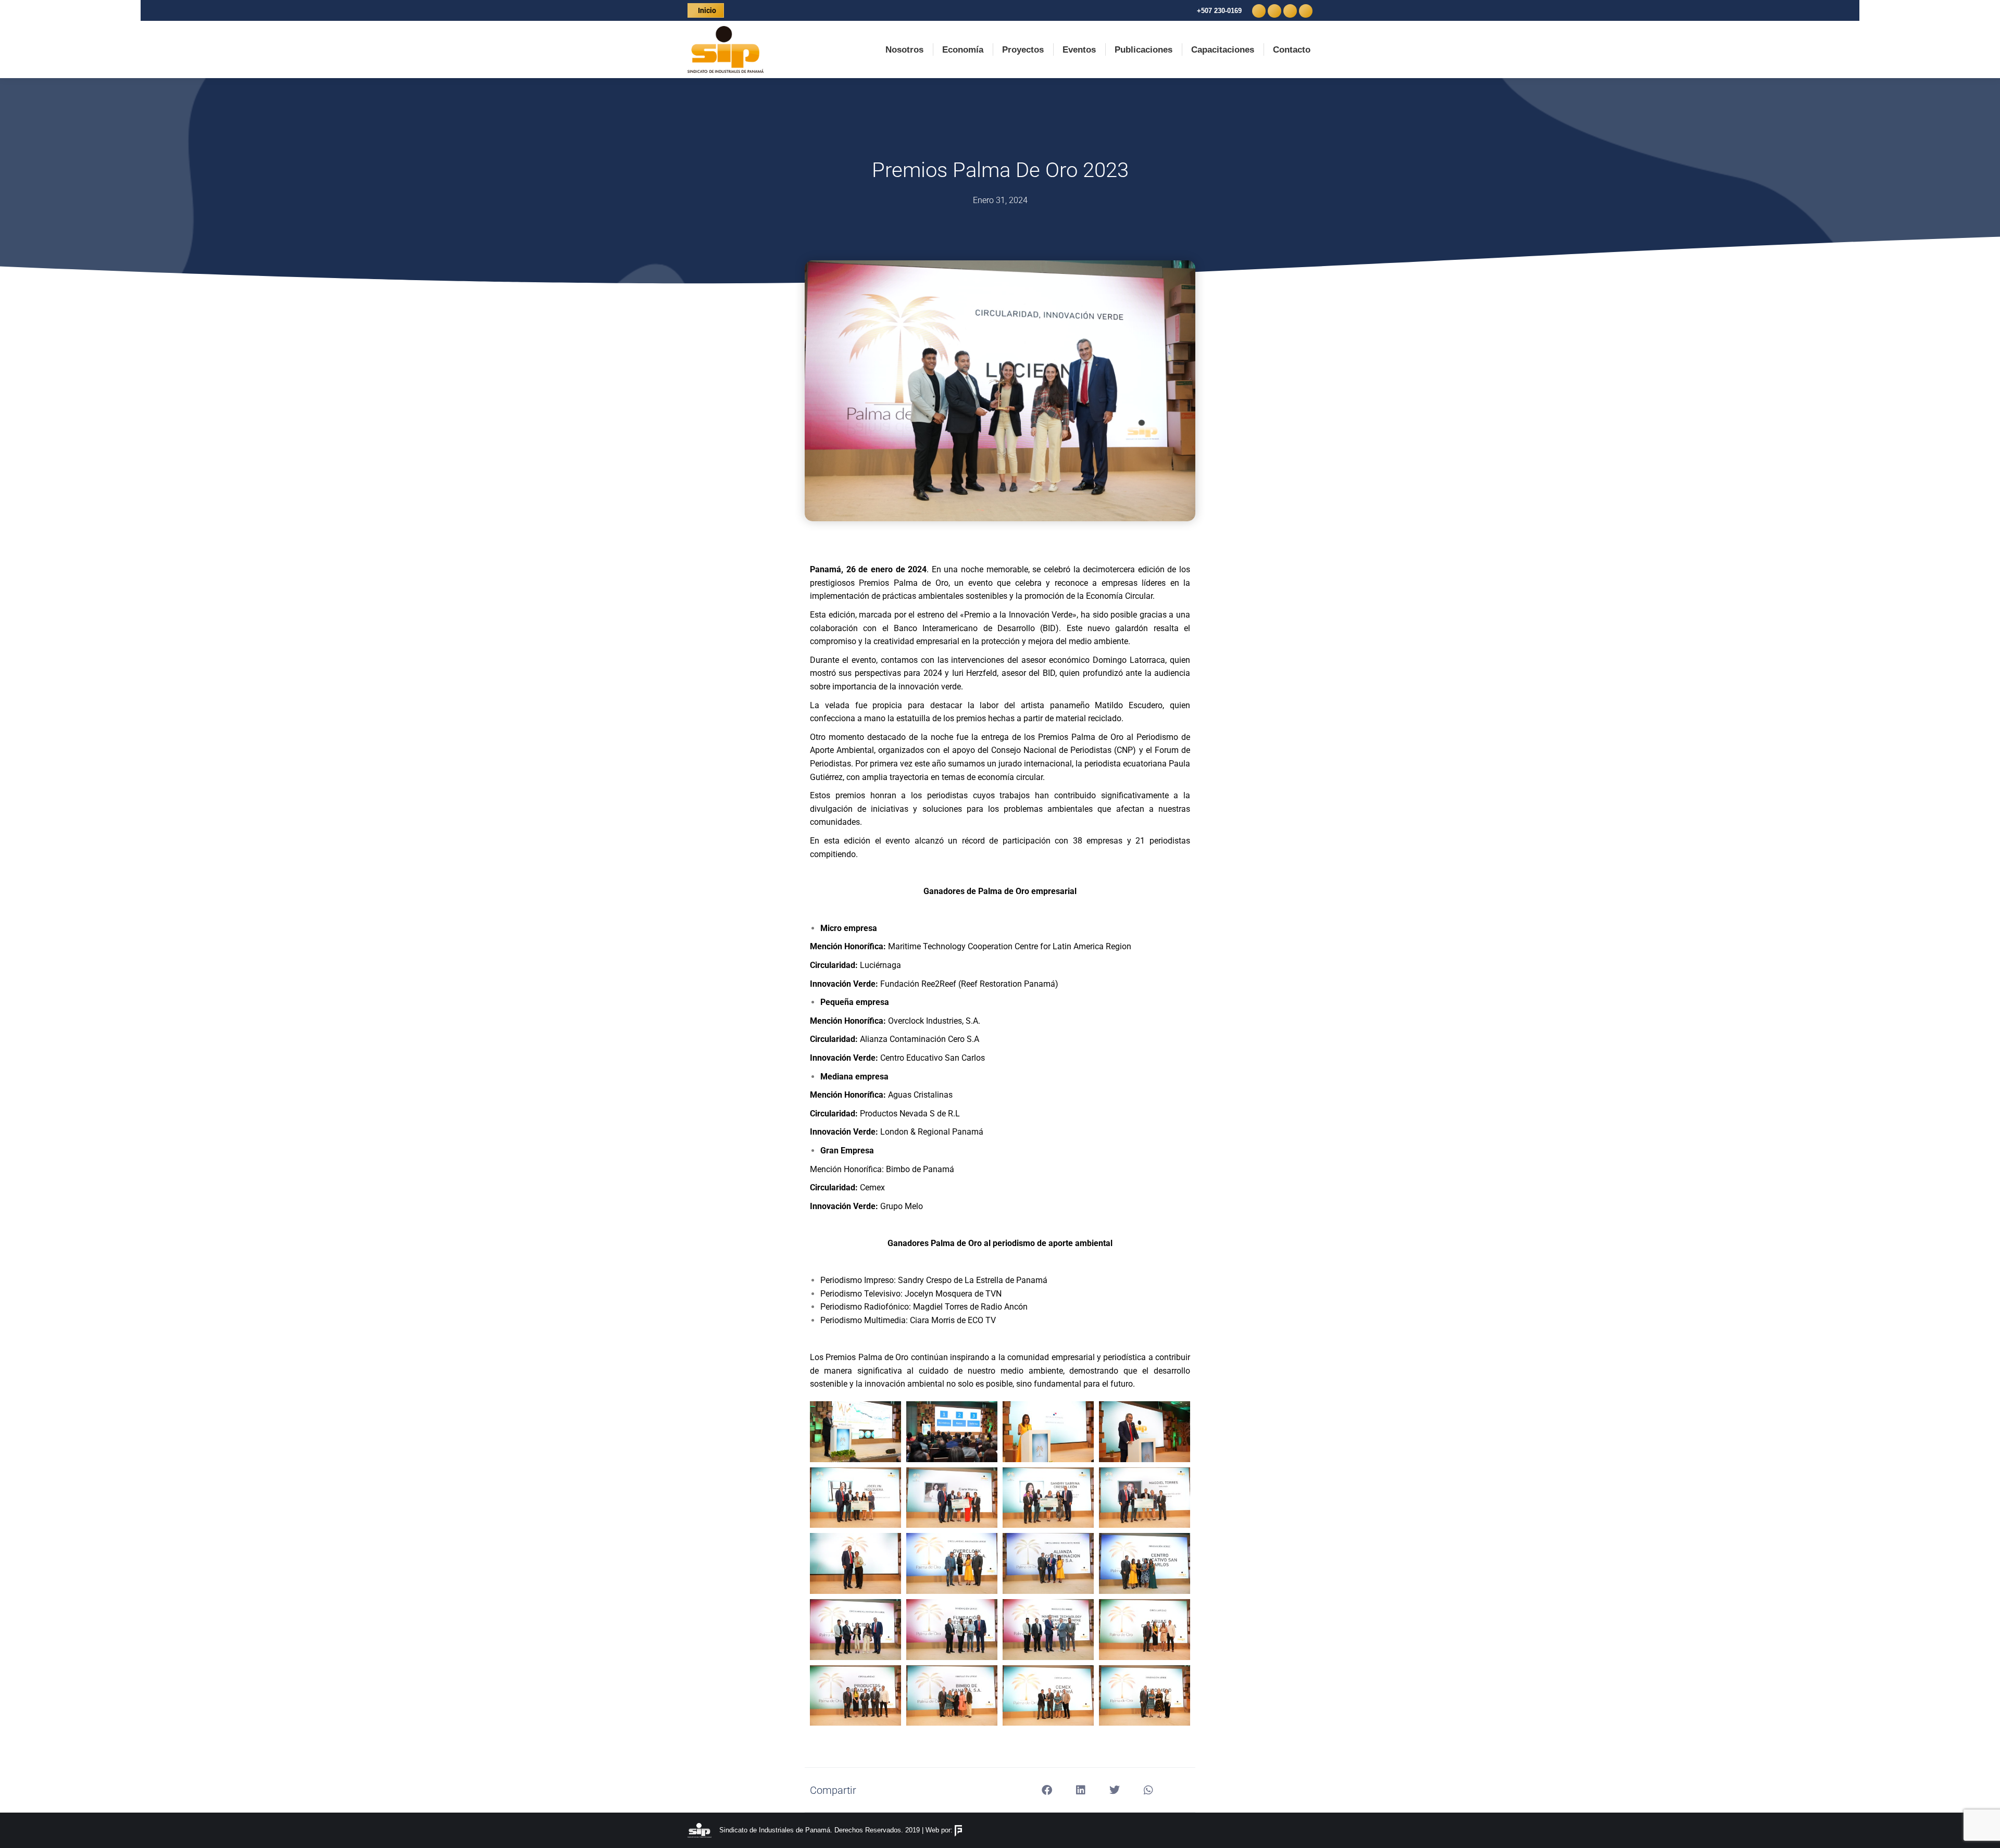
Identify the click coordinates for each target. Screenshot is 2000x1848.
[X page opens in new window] (1274, 11)
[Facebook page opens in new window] (1259, 11)
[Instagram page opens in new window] (1290, 11)
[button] (1047, 1790)
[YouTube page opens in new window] (1306, 11)
